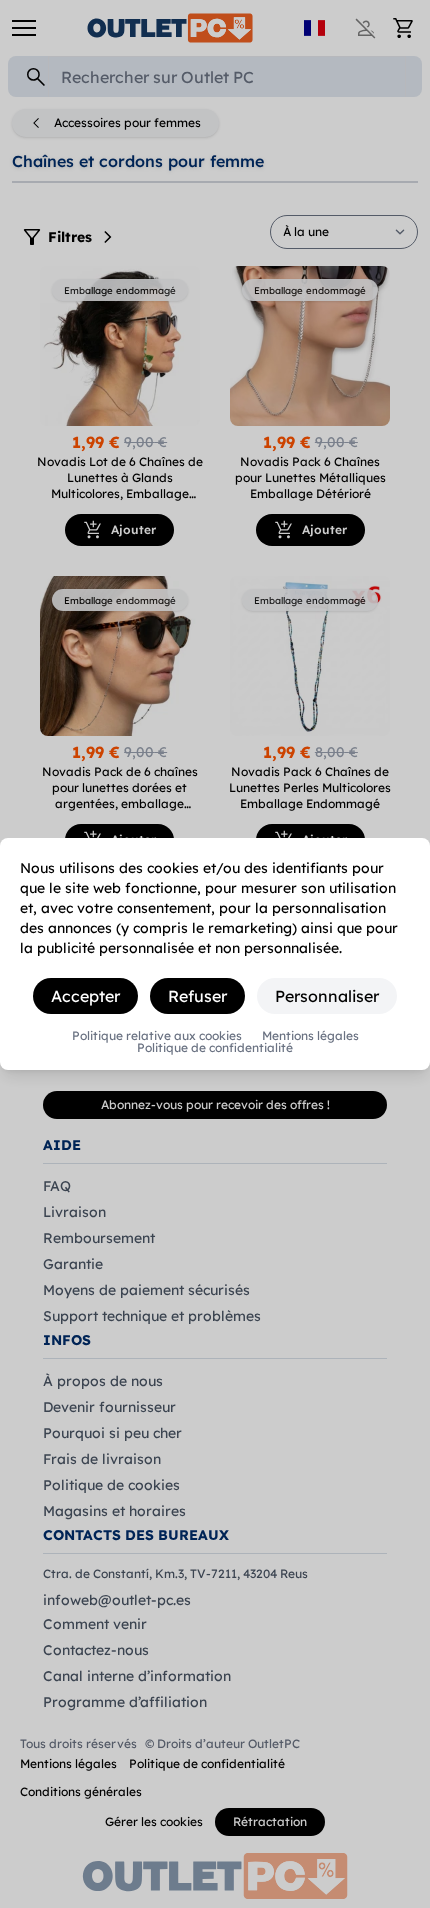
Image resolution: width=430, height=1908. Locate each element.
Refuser (197, 996)
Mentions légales (310, 1036)
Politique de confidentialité (215, 1048)
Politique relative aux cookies (157, 1036)
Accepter (85, 996)
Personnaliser (327, 996)
